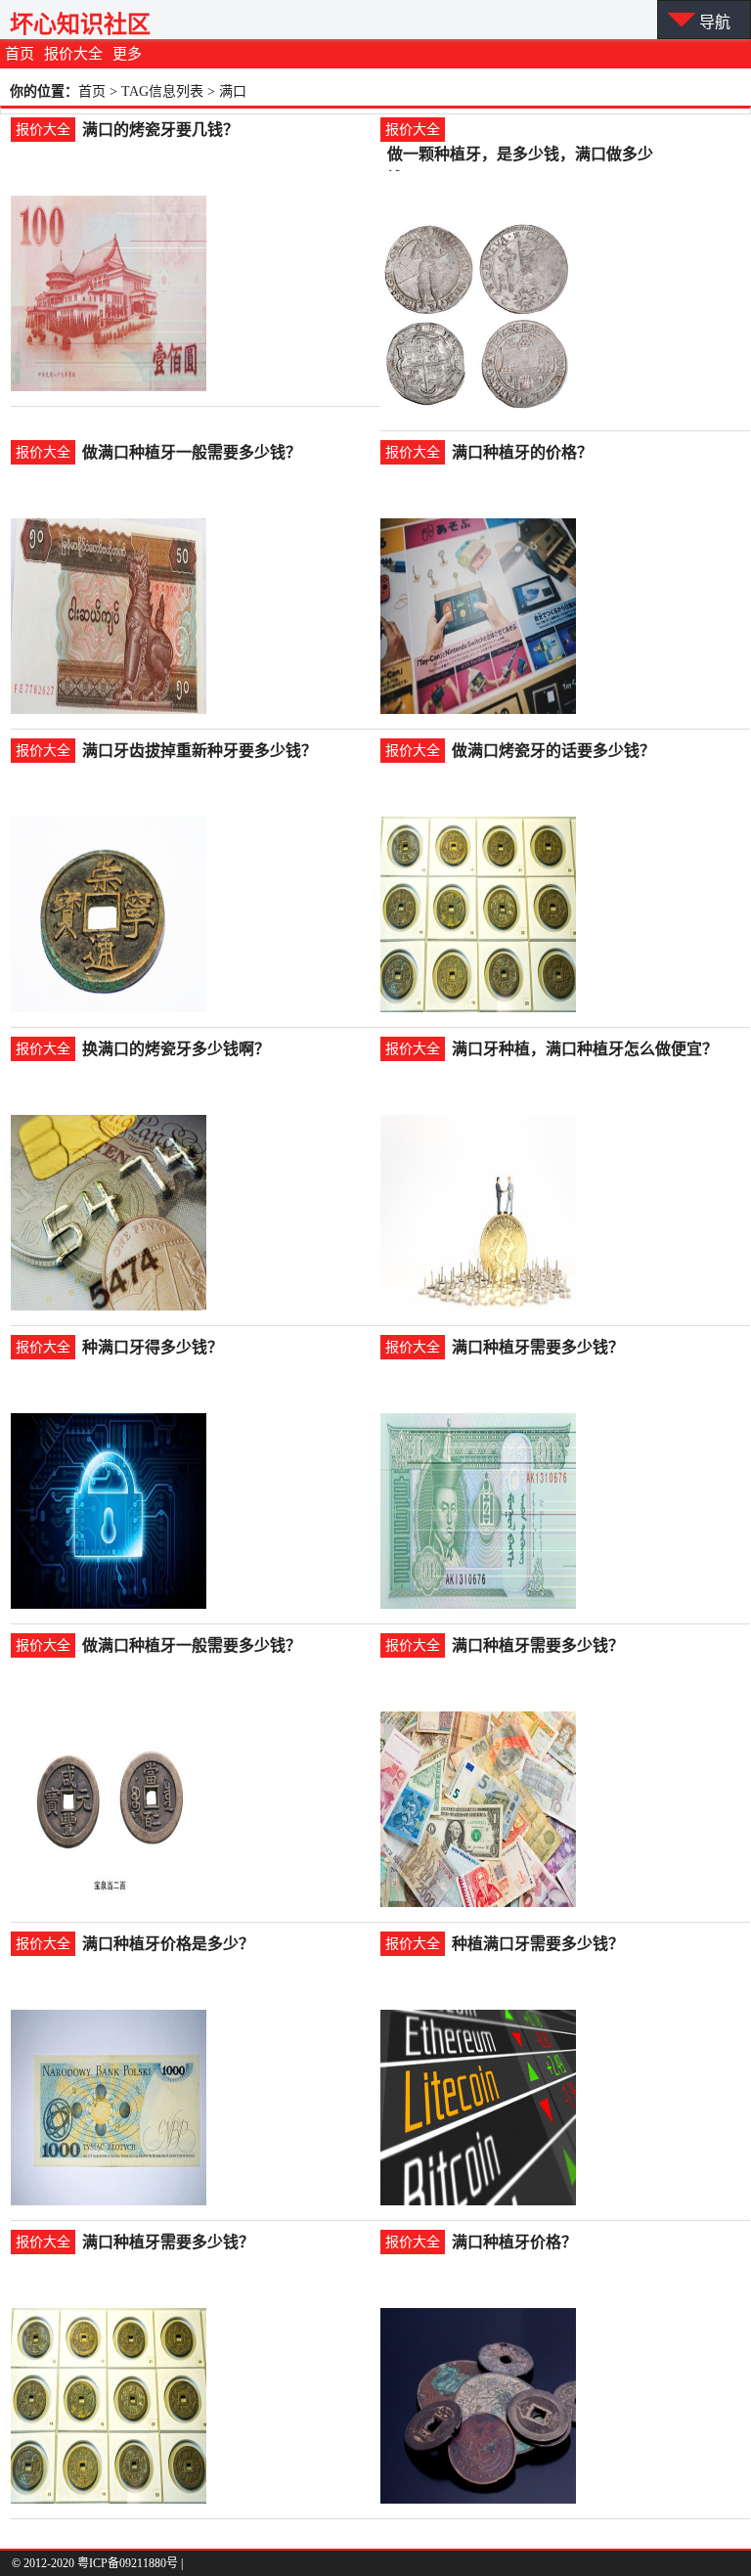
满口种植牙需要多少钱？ (538, 1347)
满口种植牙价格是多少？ (168, 1944)
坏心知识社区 (80, 24)
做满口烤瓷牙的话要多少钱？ (553, 751)
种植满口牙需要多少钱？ (538, 1944)
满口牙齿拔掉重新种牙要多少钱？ (199, 751)
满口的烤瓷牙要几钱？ (160, 130)
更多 (127, 54)
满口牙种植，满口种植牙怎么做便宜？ (585, 1049)
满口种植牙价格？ (514, 2242)
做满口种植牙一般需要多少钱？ (192, 452)
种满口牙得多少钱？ (153, 1347)
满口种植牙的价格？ (522, 452)
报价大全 (73, 54)
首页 (20, 54)
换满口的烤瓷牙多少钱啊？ (176, 1049)
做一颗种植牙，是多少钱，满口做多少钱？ (520, 156)
